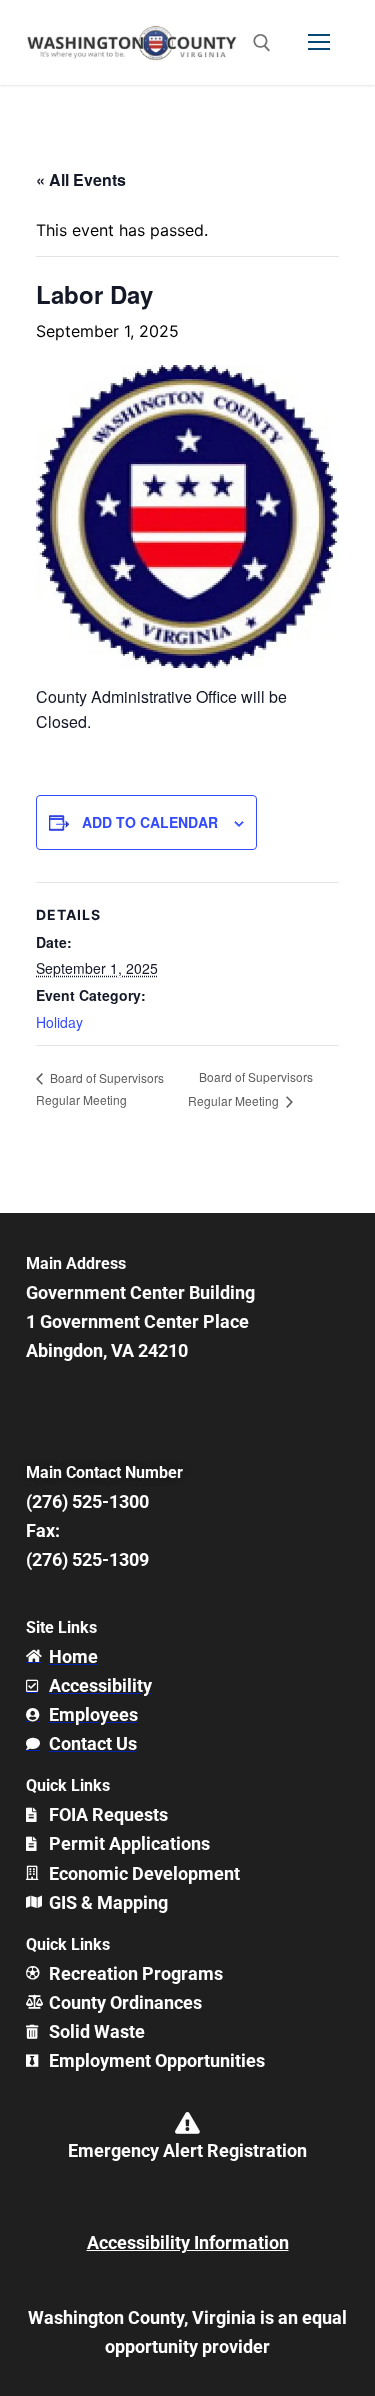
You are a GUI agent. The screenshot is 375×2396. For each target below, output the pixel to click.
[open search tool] (262, 43)
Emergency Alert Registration (187, 2150)
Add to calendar (150, 822)
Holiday (59, 1022)
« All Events (81, 179)
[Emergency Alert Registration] (188, 2123)
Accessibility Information (188, 2242)
